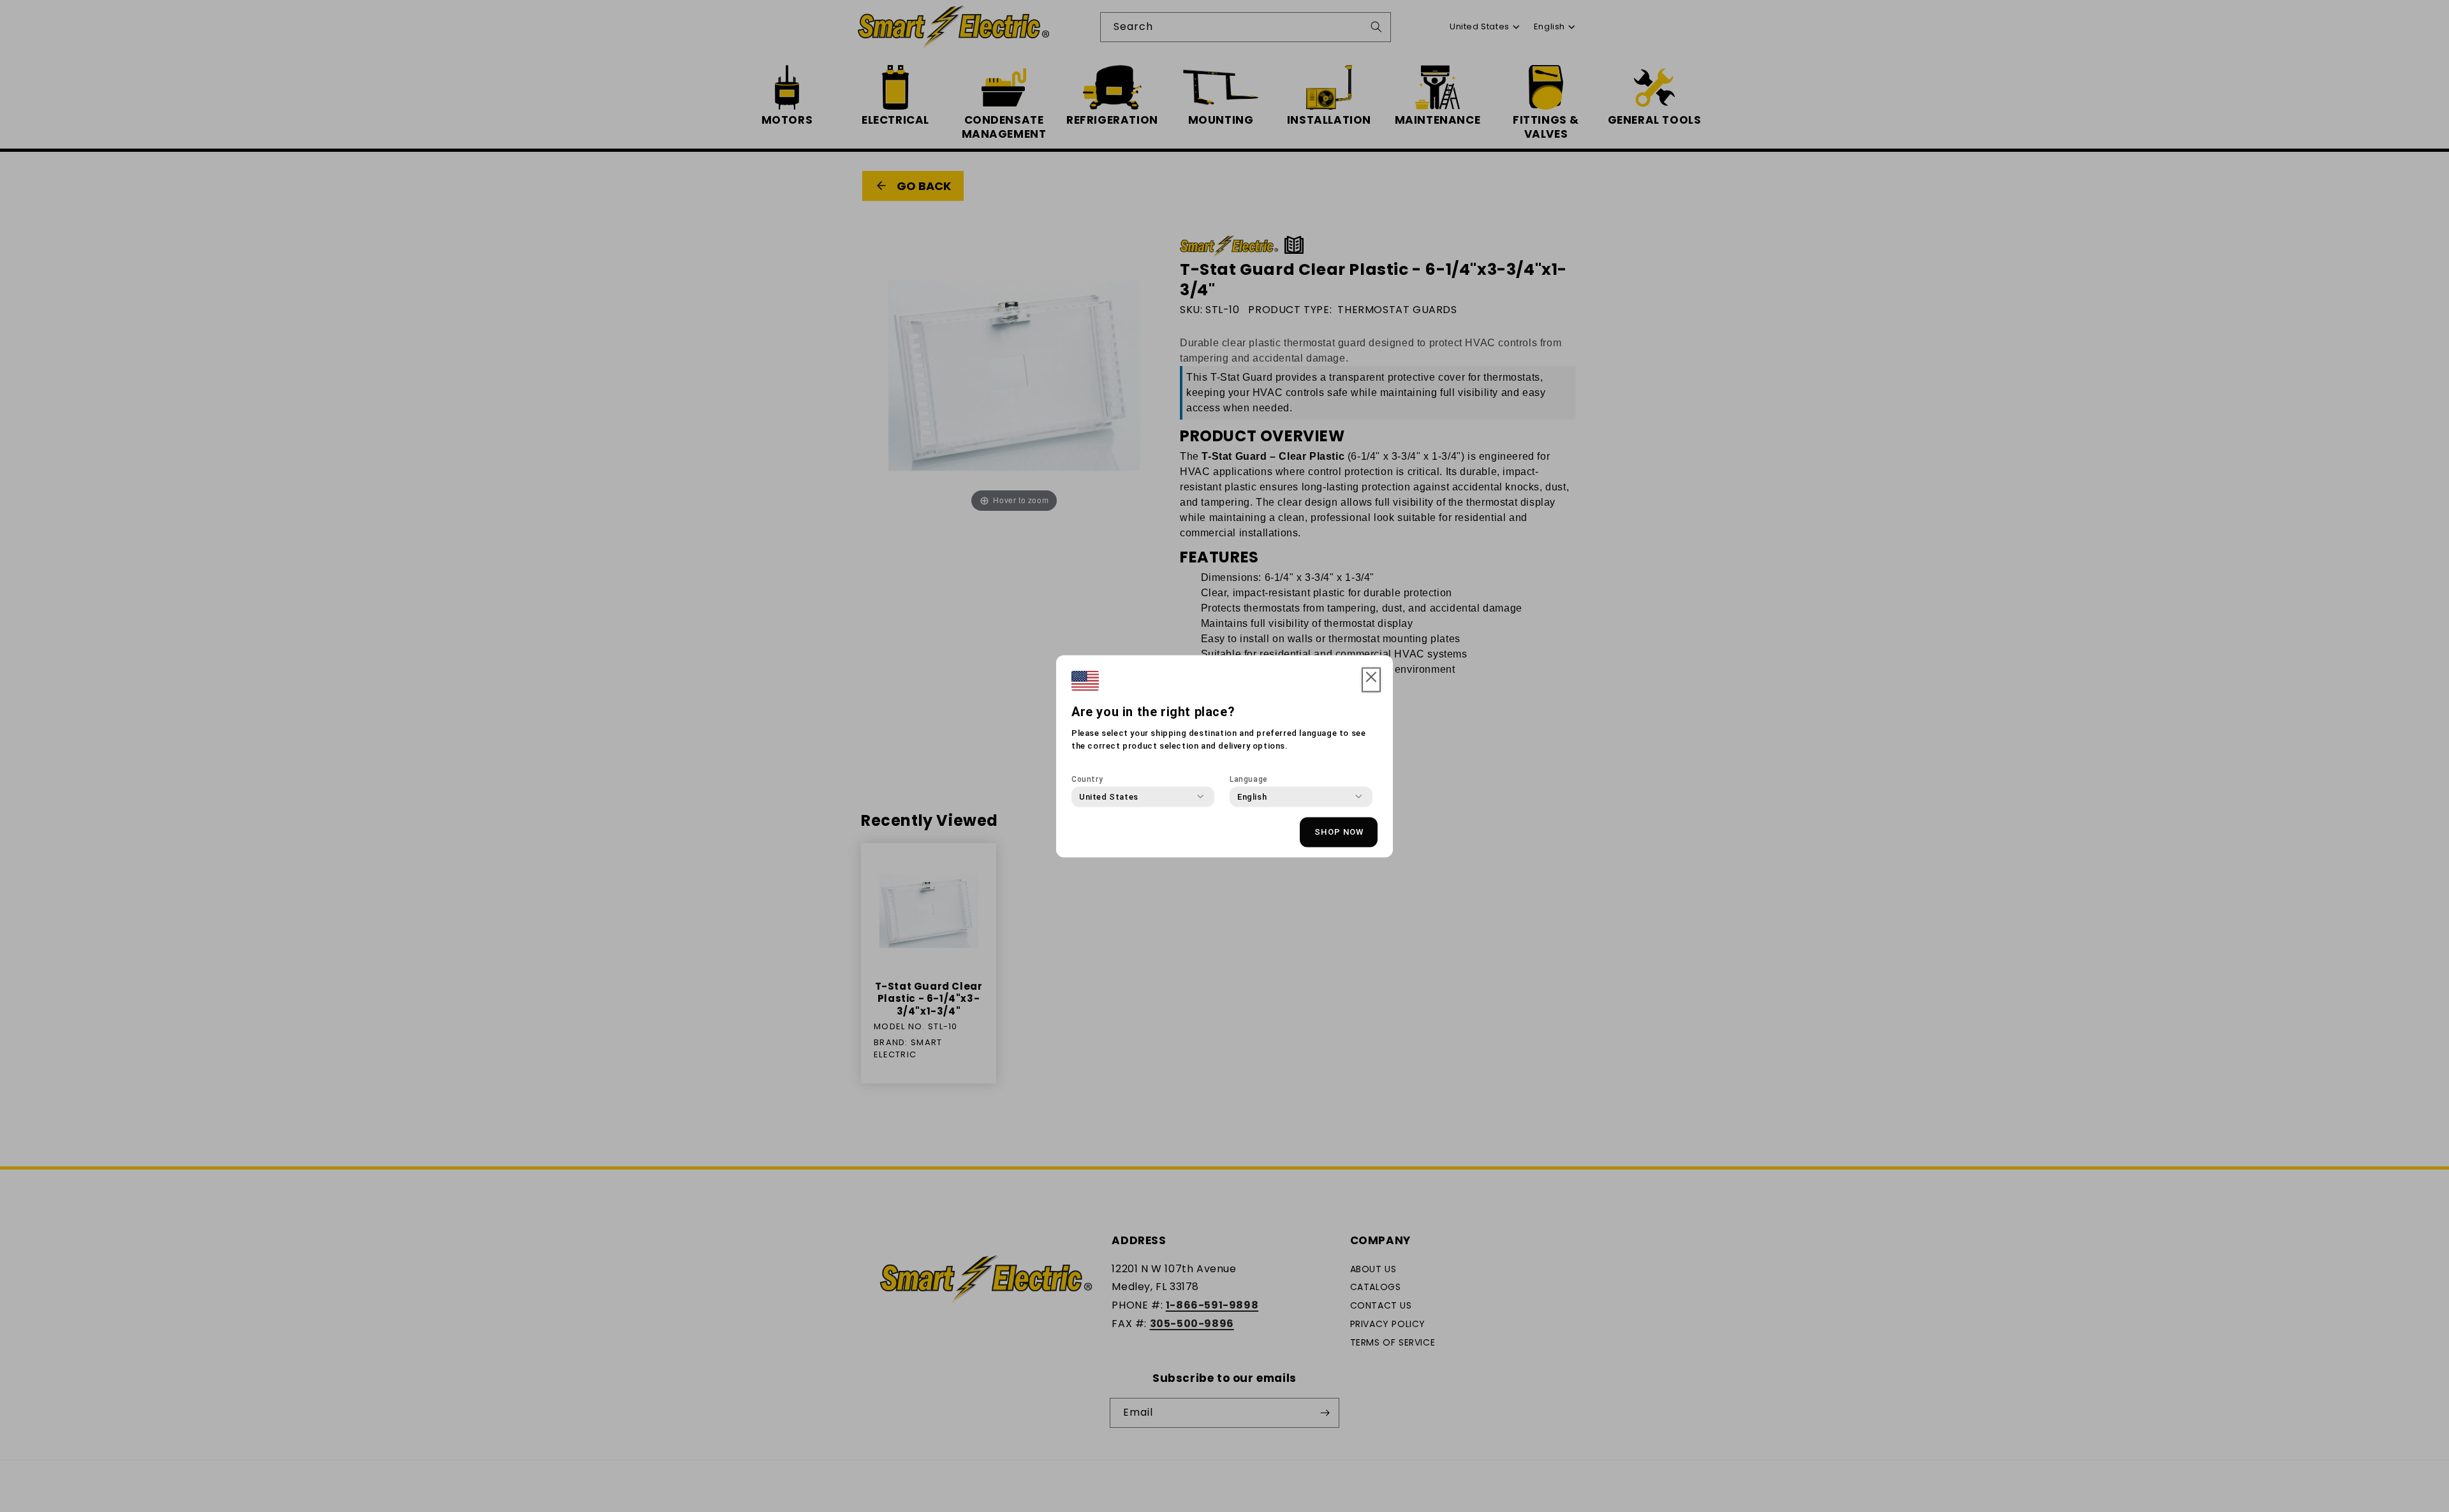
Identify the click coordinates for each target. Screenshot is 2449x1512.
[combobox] (1109, 796)
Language (1249, 779)
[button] (1371, 680)
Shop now (1339, 832)
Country (1087, 779)
